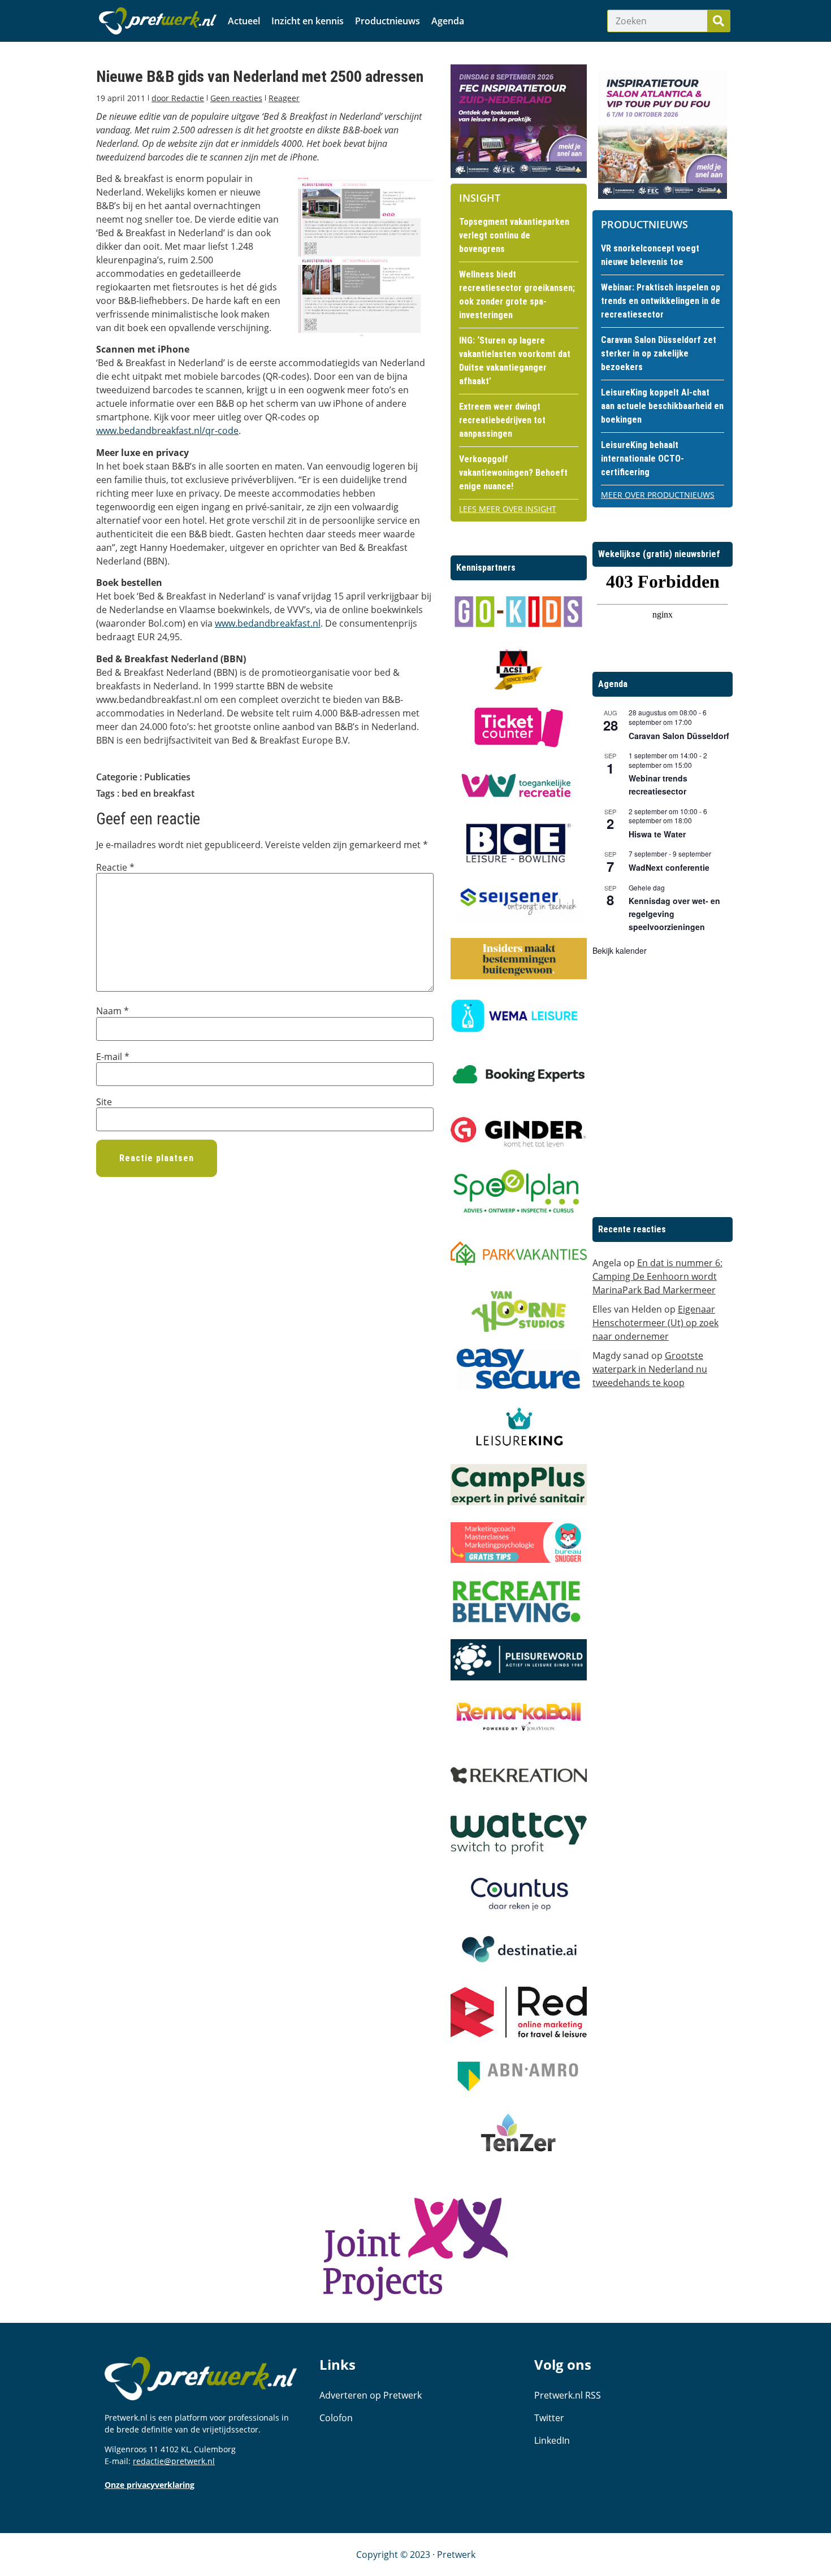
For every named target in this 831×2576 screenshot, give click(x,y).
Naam (112, 1011)
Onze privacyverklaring (150, 2485)
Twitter (549, 2418)
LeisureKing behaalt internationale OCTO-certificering (642, 459)
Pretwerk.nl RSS (568, 2395)
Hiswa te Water (657, 834)
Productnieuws (388, 21)
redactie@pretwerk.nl (174, 2461)
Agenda (448, 21)
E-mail (113, 1057)
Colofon (336, 2418)
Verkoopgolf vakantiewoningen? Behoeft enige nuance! (513, 473)
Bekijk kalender (620, 950)
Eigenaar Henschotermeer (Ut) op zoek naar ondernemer (655, 1323)
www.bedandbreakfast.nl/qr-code (167, 431)
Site (104, 1102)
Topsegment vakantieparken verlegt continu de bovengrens (514, 235)
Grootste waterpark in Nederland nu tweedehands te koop (650, 1369)
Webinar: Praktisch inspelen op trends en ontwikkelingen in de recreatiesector (661, 301)
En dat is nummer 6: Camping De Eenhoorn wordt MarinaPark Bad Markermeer (657, 1276)
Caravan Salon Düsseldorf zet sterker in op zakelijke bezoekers (659, 353)
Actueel (244, 21)
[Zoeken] (719, 21)
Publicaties (167, 777)
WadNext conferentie (669, 867)
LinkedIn (552, 2440)
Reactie (115, 867)
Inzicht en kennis (308, 21)
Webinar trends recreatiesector (658, 785)
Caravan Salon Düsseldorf (679, 736)
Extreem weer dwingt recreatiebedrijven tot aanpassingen (502, 420)
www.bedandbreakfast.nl (268, 623)
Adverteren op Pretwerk (371, 2395)
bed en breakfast (158, 793)
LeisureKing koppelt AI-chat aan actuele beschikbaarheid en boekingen (662, 406)
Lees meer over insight (508, 509)
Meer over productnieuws (658, 495)
